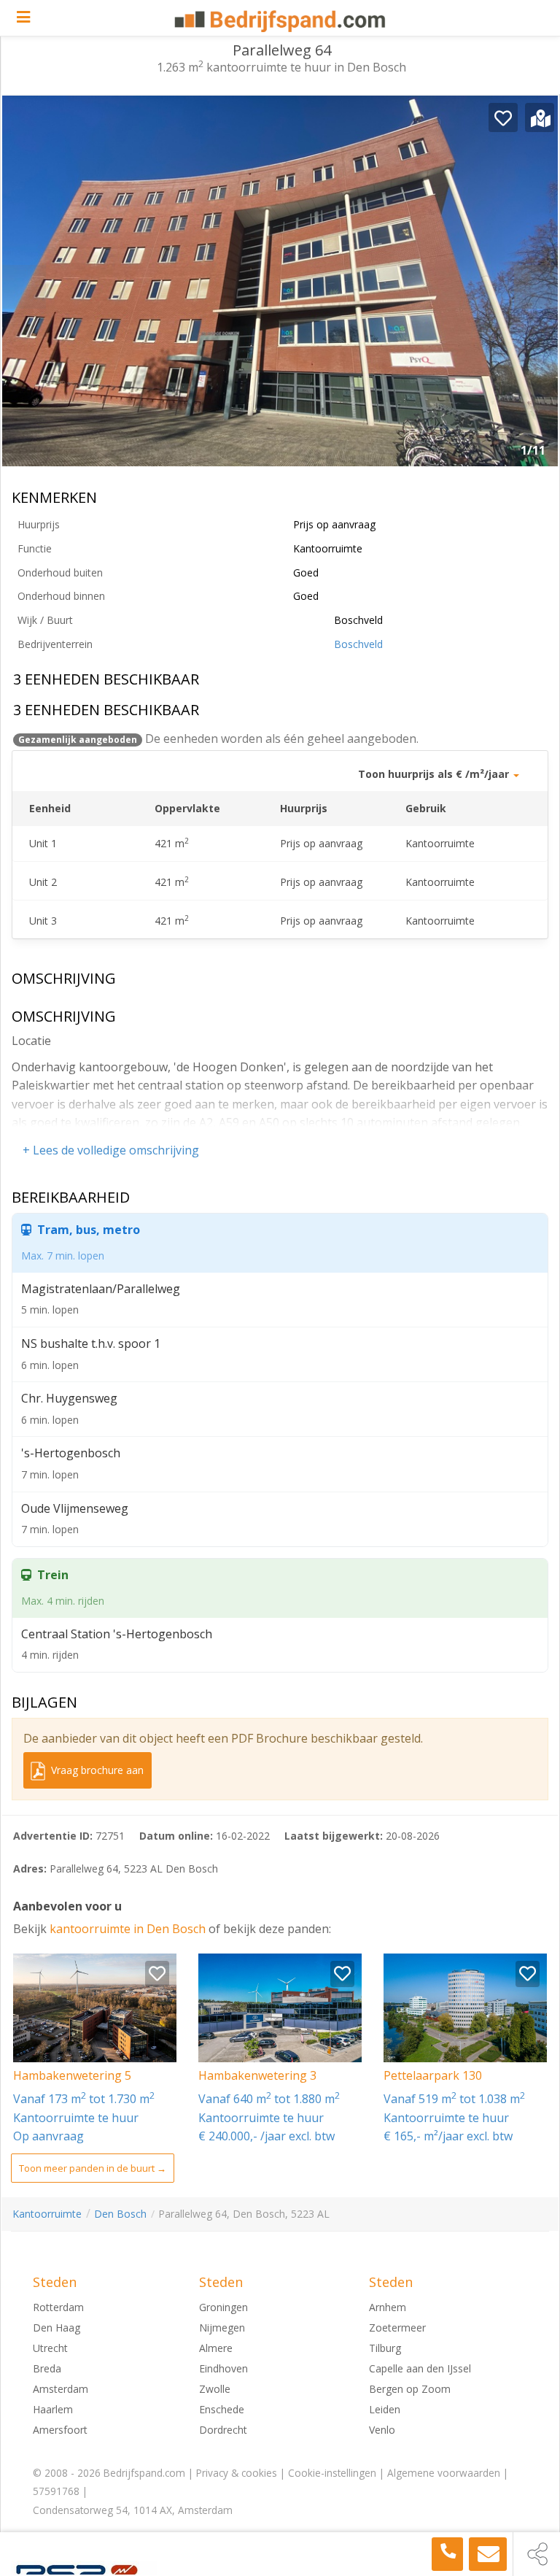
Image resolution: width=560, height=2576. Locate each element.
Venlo (382, 2430)
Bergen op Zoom (410, 2389)
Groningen (223, 2307)
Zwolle (215, 2389)
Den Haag (57, 2328)
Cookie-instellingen (332, 2473)
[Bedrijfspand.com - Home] (280, 21)
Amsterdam (61, 2389)
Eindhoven (223, 2368)
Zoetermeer (397, 2328)
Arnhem (388, 2307)
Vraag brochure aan (96, 1770)
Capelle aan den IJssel (420, 2368)
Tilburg (385, 2348)
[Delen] (537, 2554)
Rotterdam (58, 2307)
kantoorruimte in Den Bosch (129, 1929)
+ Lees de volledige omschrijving (111, 1150)
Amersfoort (60, 2430)
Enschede (222, 2409)
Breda (47, 2368)
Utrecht (50, 2348)
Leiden (385, 2409)
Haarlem (53, 2409)
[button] (536, 287)
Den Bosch (120, 2214)
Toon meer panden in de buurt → (93, 2168)
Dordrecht (223, 2430)
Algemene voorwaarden (444, 2473)
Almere (216, 2348)
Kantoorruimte (47, 2214)
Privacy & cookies (237, 2473)
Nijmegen (222, 2328)
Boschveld (358, 644)
